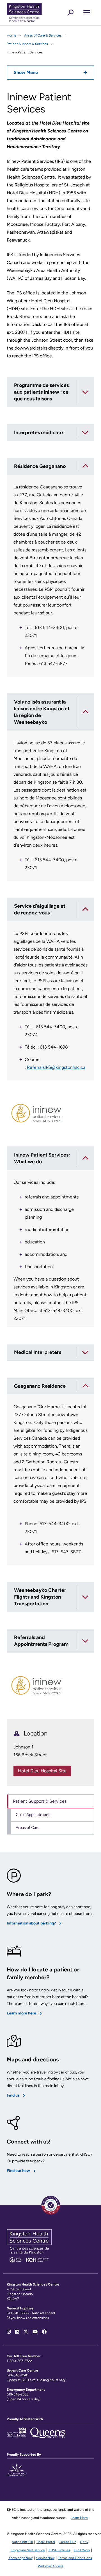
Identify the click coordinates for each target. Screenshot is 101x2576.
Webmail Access (51, 2566)
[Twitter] (26, 2332)
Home (12, 35)
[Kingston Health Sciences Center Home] (29, 2261)
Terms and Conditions (75, 2558)
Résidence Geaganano (40, 466)
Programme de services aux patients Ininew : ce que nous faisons (41, 392)
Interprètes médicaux (39, 432)
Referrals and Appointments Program (41, 1641)
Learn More (79, 2518)
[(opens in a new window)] (17, 2473)
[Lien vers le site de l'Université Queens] (48, 2436)
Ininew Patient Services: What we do (42, 1158)
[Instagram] (9, 2332)
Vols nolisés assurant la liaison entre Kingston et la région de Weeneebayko (42, 712)
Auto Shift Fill (22, 2542)
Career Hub (67, 2542)
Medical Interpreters (38, 1352)
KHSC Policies (59, 2550)
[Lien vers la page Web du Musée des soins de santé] (17, 2436)
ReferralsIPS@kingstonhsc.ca (56, 1067)
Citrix (84, 2542)
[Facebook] (44, 2332)
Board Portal (46, 2542)
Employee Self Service (28, 2550)
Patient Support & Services (27, 44)
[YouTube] (35, 2332)
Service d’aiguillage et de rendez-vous (40, 909)
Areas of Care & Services (43, 35)
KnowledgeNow (20, 2558)
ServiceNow (45, 2558)
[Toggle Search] (70, 13)
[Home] (33, 13)
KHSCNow (82, 2550)
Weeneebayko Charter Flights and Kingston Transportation (40, 1597)
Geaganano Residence (40, 1386)
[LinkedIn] (17, 2332)
